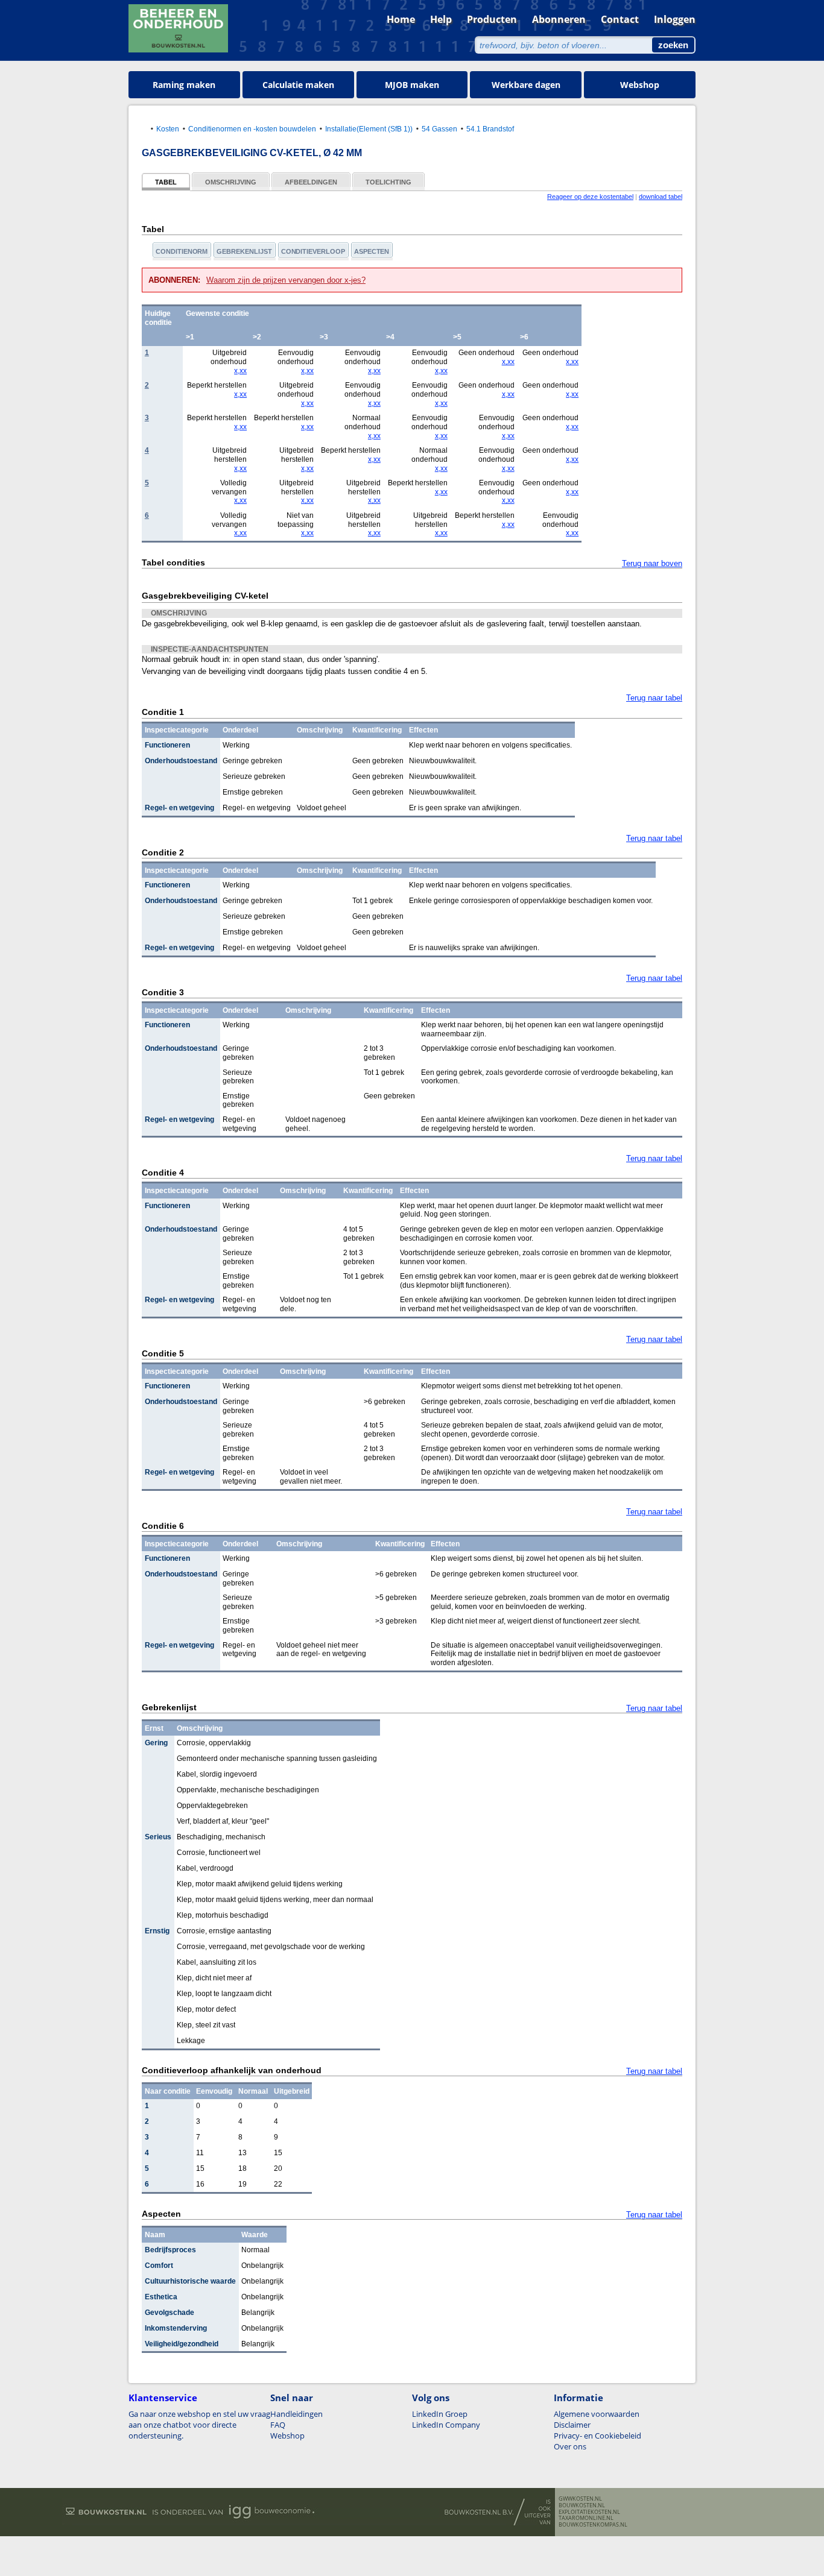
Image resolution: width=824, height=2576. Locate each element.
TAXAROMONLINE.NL (586, 2518)
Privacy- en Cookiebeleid (597, 2436)
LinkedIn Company (446, 2425)
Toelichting (388, 182)
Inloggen (675, 19)
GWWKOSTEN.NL (580, 2499)
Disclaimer (572, 2425)
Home (401, 19)
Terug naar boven (652, 563)
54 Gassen (439, 129)
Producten (492, 19)
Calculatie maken (298, 85)
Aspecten (372, 251)
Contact (620, 19)
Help (441, 19)
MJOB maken (412, 85)
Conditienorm (182, 251)
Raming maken (184, 85)
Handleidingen (296, 2414)
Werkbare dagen (526, 85)
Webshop (640, 85)
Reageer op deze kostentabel (590, 197)
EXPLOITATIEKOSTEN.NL (589, 2512)
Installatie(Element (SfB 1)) (369, 129)
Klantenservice (163, 2398)
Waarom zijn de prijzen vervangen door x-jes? (286, 280)
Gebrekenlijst (244, 251)
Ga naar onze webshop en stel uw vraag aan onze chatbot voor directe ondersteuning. (199, 2425)
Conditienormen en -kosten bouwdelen (252, 129)
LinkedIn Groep (440, 2414)
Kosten (168, 129)
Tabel (166, 182)
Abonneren (559, 19)
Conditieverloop (313, 251)
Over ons (570, 2446)
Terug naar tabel (654, 698)
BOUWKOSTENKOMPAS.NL (593, 2525)
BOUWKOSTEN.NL (582, 2505)
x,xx (240, 371)
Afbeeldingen (311, 182)
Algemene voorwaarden (597, 2414)
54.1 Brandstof (490, 129)
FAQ (278, 2425)
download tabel (661, 197)
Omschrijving (231, 182)
